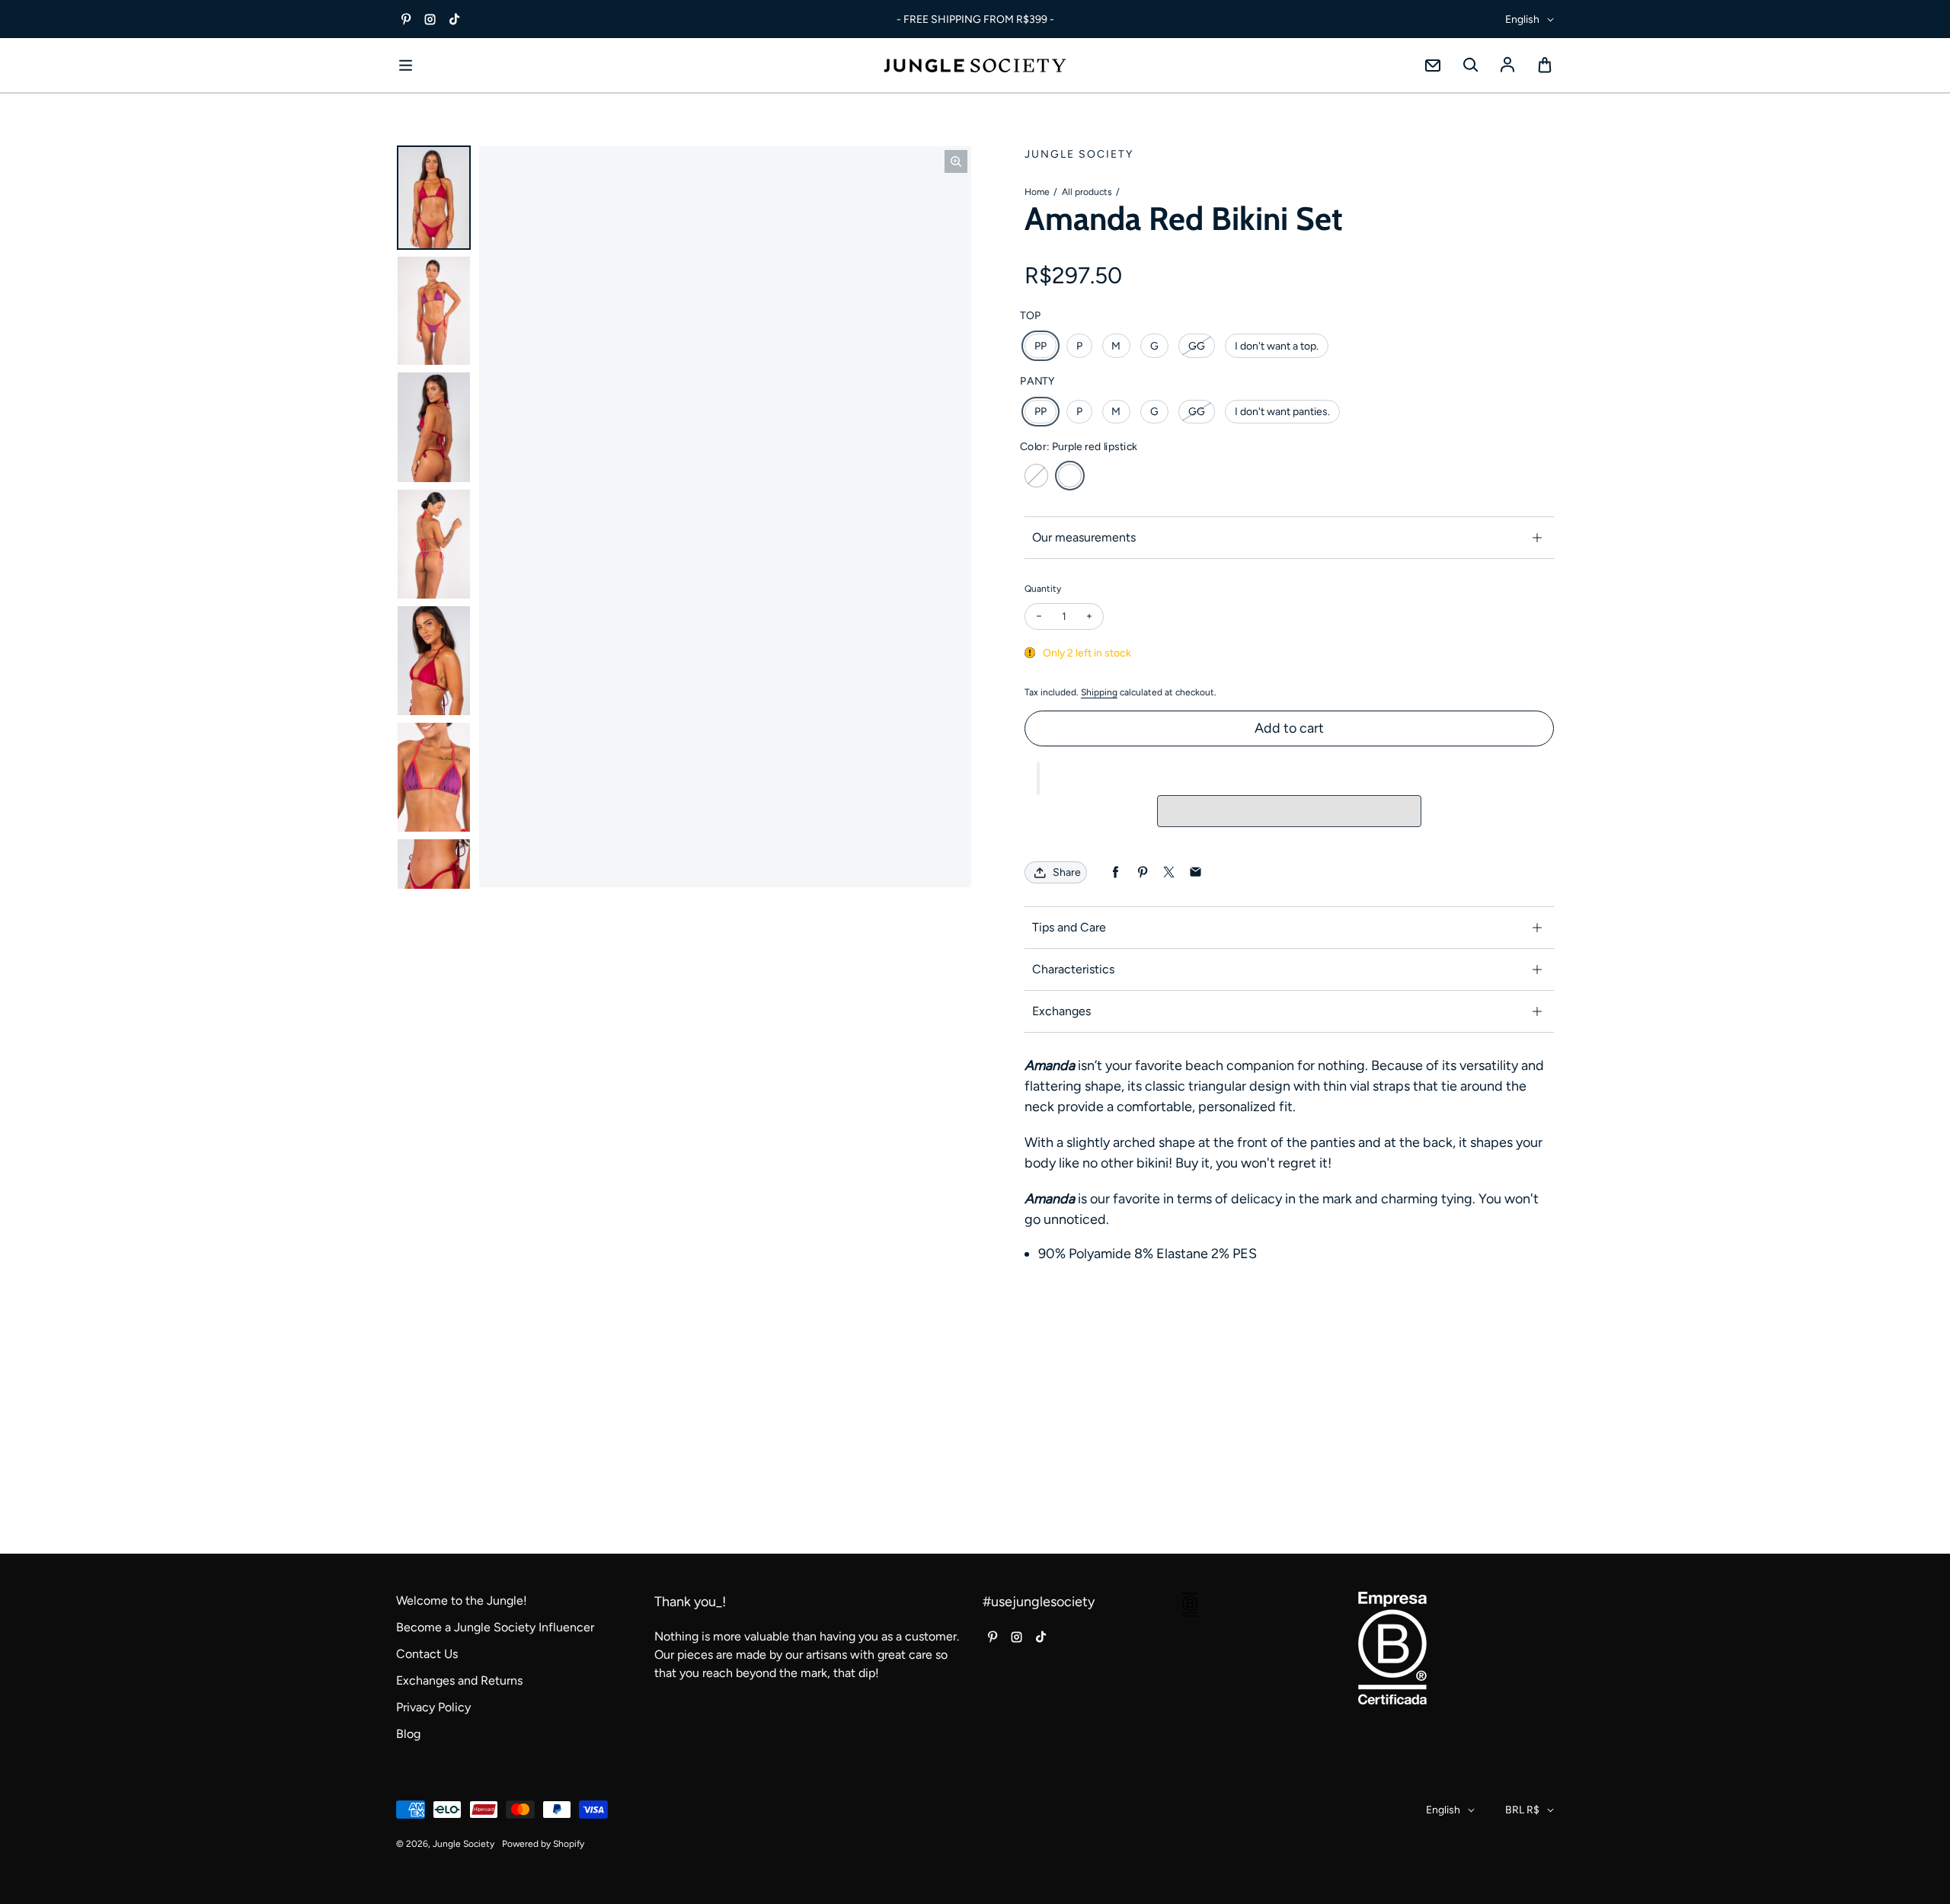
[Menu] (405, 65)
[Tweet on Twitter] (1169, 872)
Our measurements (1084, 537)
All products (1087, 192)
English (1522, 19)
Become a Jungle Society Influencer (495, 1627)
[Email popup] (1433, 65)
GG (1197, 346)
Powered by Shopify (543, 1844)
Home (1037, 192)
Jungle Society (464, 1844)
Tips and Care (1069, 927)
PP (1041, 346)
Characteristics (1073, 969)
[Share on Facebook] (1116, 872)
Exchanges (1061, 1011)
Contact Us (427, 1654)
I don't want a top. (1277, 346)
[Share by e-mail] (1196, 872)
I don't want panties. (1282, 412)
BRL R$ (1522, 1810)
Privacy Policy (433, 1707)
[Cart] (1545, 65)
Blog (408, 1734)
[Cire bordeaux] (1036, 476)
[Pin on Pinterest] (1142, 872)
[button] (1038, 778)
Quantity (1043, 589)
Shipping (1099, 692)
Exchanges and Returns (459, 1680)
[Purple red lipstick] (1070, 476)
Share (1067, 872)
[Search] (1470, 65)
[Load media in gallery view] (434, 198)
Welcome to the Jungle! (462, 1601)
